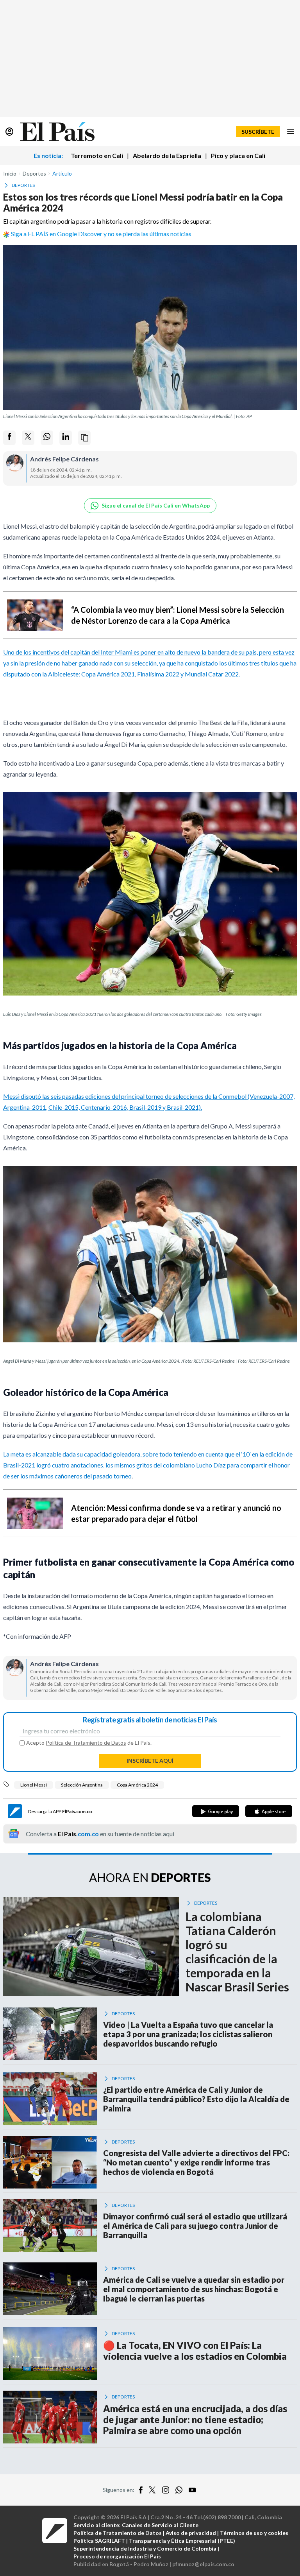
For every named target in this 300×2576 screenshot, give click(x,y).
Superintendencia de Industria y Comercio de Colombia (145, 2548)
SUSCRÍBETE (258, 132)
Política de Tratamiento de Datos (86, 1743)
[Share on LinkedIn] (66, 438)
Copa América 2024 (137, 1785)
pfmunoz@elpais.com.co (203, 2564)
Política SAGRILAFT (99, 2541)
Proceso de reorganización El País (117, 2556)
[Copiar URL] (84, 438)
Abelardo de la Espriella (167, 155)
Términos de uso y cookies (254, 2533)
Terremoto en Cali (97, 155)
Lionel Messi (34, 1785)
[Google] (216, 1811)
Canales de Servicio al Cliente (160, 2525)
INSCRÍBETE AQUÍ (150, 1761)
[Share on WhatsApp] (47, 438)
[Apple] (269, 1811)
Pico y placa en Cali (238, 155)
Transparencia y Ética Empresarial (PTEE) (182, 2541)
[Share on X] (28, 438)
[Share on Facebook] (9, 438)
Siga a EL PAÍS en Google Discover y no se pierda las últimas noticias (101, 234)
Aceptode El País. (89, 1743)
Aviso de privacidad (191, 2533)
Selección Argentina (82, 1785)
